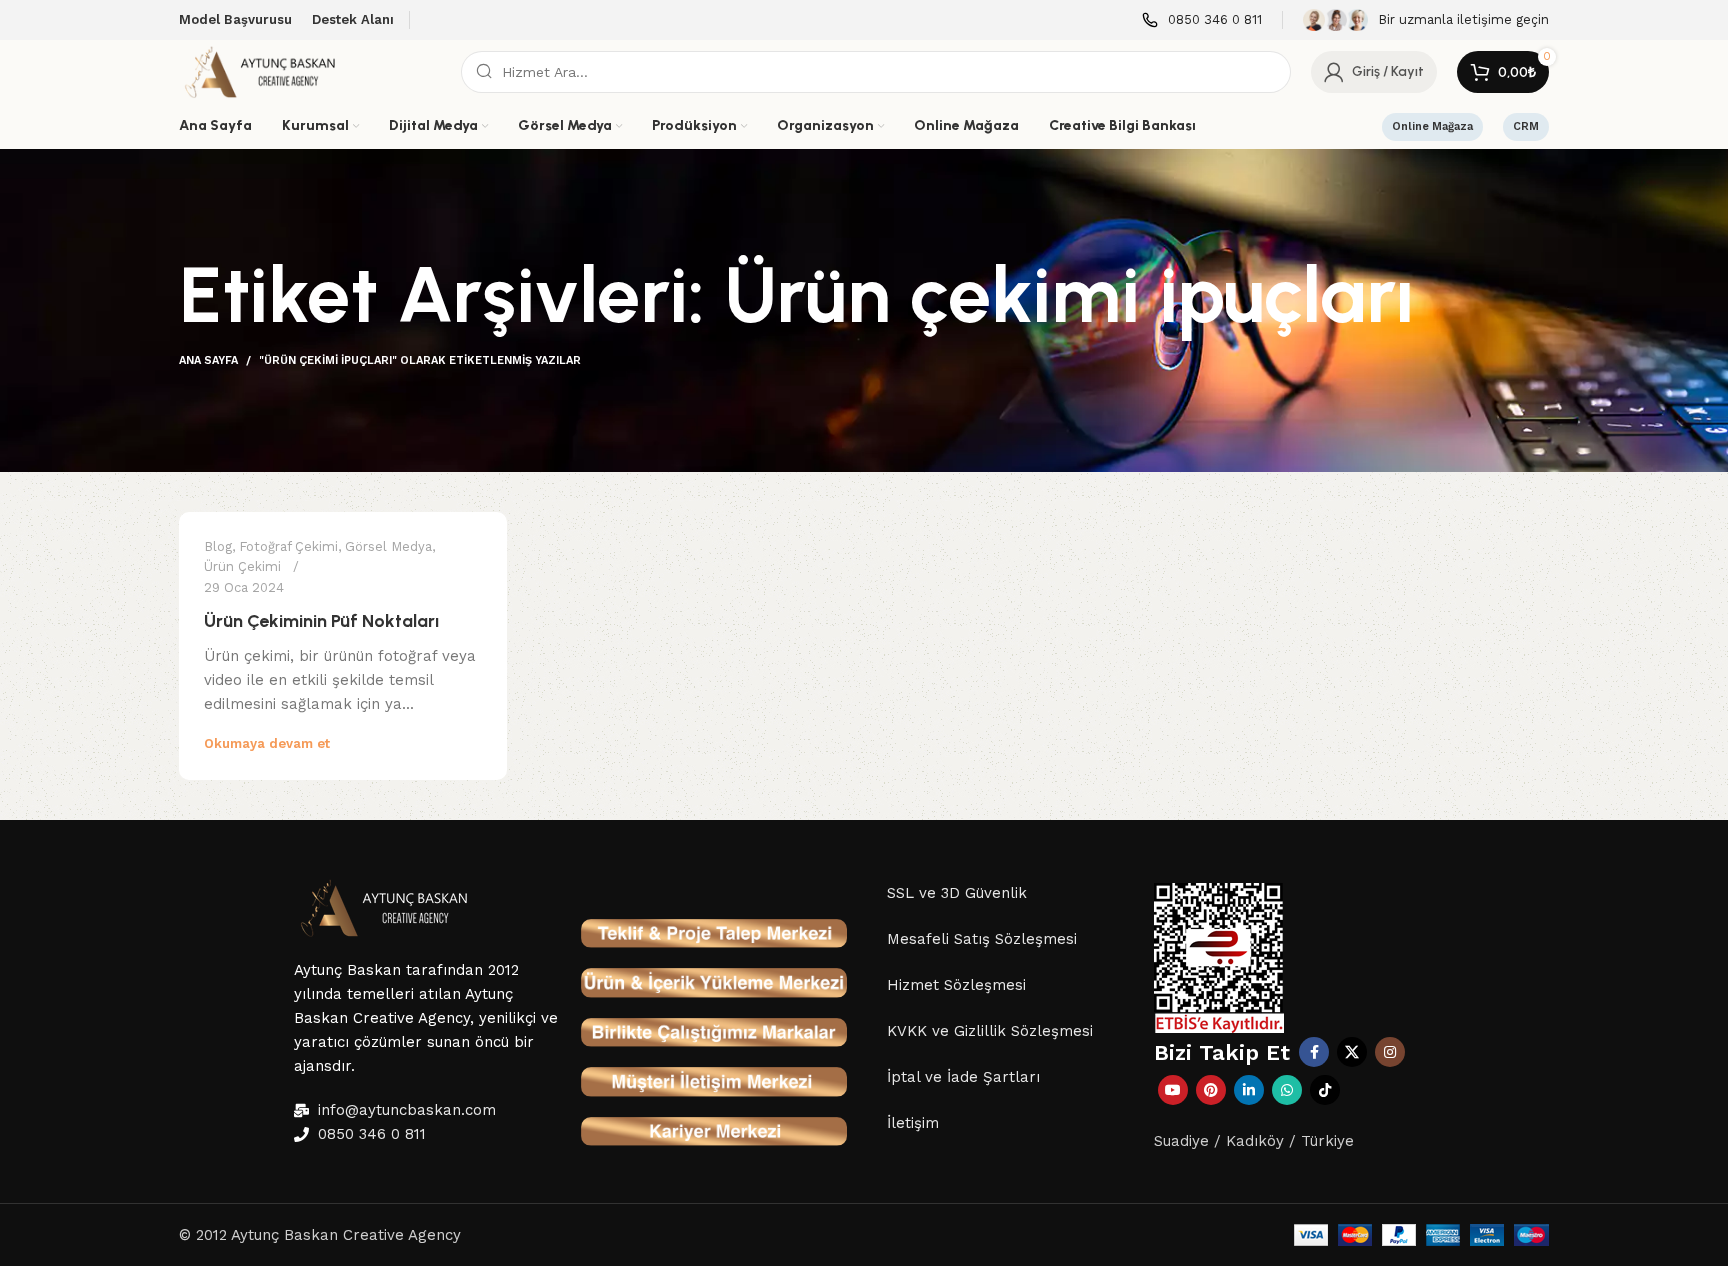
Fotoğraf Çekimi (288, 546)
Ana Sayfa (208, 360)
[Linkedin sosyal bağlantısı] (1249, 1090)
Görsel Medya (388, 546)
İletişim (913, 1123)
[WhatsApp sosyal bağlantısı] (1287, 1090)
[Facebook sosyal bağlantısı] (1314, 1052)
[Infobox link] (1202, 20)
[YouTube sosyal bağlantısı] (1173, 1090)
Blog (218, 546)
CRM (1526, 126)
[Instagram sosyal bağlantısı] (1390, 1052)
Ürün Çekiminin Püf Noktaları (321, 621)
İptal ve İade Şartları (963, 1077)
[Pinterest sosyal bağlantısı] (1211, 1090)
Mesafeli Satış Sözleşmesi (982, 939)
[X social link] (1352, 1052)
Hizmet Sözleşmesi (956, 985)
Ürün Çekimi (242, 566)
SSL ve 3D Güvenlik (957, 893)
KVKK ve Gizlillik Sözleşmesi (990, 1031)
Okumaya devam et (267, 743)
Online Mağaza (1432, 126)
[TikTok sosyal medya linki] (1325, 1090)
